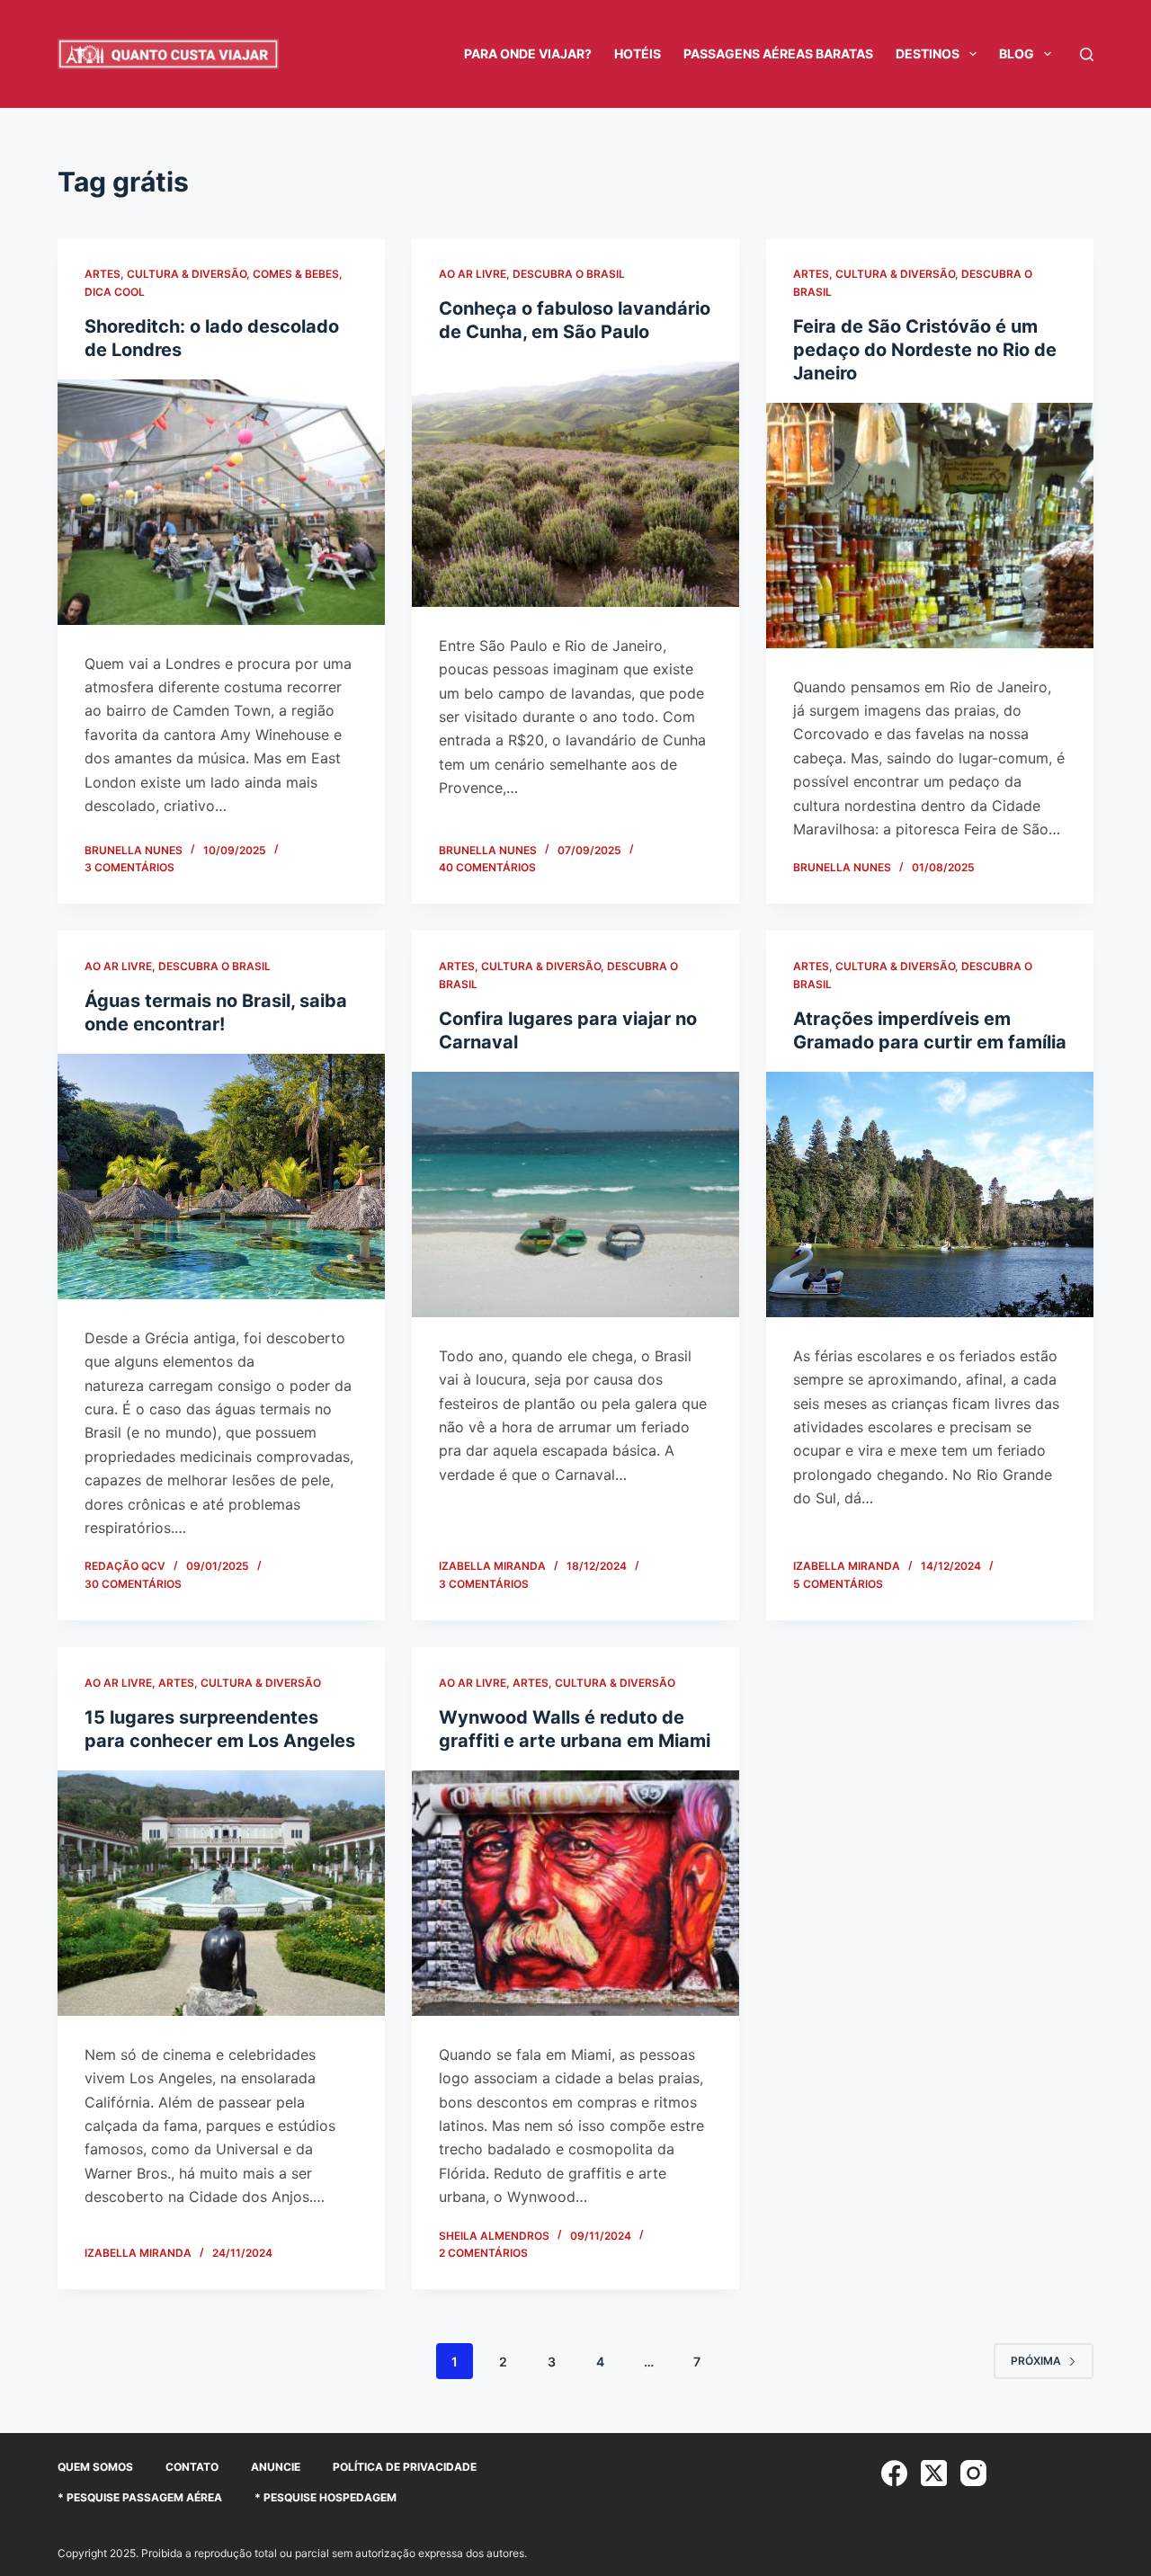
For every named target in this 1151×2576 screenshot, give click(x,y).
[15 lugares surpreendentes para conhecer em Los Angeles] (221, 1893)
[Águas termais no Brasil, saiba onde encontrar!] (221, 1177)
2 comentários (483, 2253)
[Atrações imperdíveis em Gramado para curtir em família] (930, 1194)
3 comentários (129, 867)
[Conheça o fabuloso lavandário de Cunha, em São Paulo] (575, 484)
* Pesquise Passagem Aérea (140, 2497)
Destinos (928, 53)
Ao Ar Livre (473, 274)
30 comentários (133, 1584)
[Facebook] (894, 2473)
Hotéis (638, 53)
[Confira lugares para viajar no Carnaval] (575, 1194)
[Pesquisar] (1087, 54)
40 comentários (487, 867)
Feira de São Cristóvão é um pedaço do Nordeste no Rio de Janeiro (925, 350)
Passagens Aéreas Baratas (778, 53)
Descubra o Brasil (569, 274)
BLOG (1017, 53)
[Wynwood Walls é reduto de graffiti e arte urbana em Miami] (575, 1893)
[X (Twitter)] (934, 2473)
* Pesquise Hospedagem (326, 2497)
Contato (192, 2467)
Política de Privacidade (405, 2467)
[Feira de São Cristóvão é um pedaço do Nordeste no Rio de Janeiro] (930, 526)
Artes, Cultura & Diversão (165, 274)
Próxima (1036, 2361)
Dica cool (115, 292)
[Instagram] (973, 2473)
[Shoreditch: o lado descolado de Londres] (221, 502)
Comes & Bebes (296, 274)
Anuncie (276, 2467)
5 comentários (838, 1584)
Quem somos (95, 2467)
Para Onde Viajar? (528, 53)
